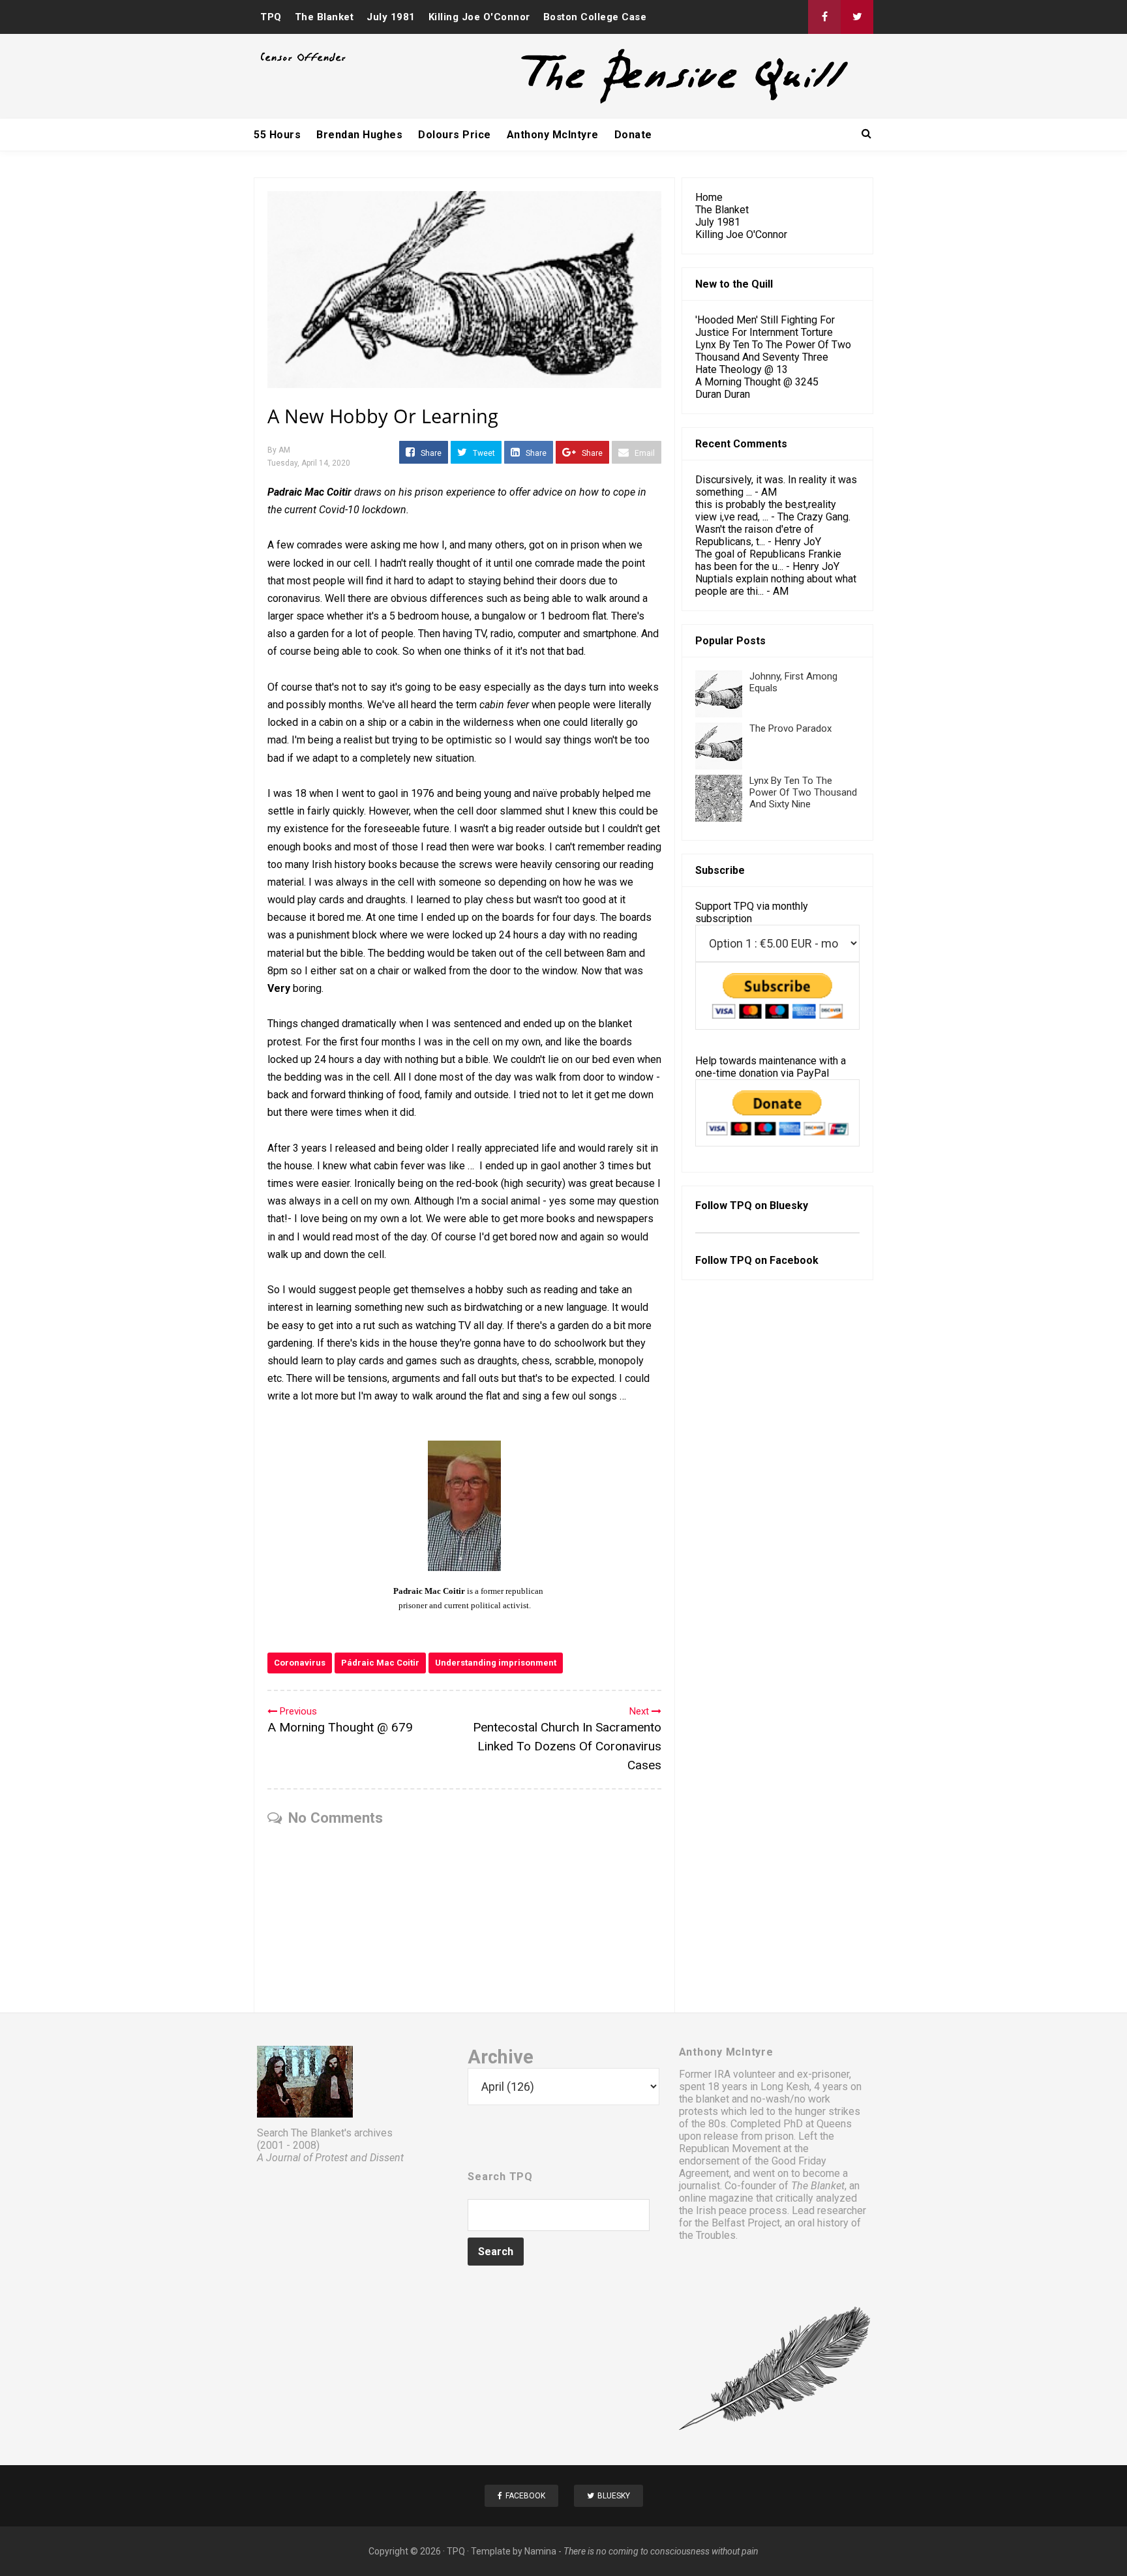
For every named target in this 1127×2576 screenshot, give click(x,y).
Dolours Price (455, 135)
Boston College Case (595, 17)
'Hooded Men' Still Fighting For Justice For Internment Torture (765, 326)
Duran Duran (723, 394)
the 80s (709, 2124)
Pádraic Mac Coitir (380, 1663)
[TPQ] (636, 102)
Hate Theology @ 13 (742, 369)
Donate (633, 135)
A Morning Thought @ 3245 (757, 382)
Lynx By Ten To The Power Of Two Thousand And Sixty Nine (803, 792)
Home (709, 197)
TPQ (271, 17)
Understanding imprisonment (496, 1663)
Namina (540, 2551)
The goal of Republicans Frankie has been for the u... (768, 560)
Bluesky (789, 1206)
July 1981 (391, 17)
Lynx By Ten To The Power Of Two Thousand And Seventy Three (773, 351)
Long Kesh (785, 2087)
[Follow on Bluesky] (857, 17)
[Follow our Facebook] (824, 17)
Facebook (794, 1260)
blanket (713, 2099)
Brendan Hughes (359, 135)
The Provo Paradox (790, 728)
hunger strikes (828, 2111)
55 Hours (277, 135)
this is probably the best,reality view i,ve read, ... (766, 511)
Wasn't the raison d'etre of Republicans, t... (755, 535)
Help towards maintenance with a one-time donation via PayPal (771, 1067)
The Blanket (324, 17)
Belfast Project (746, 2223)
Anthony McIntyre (553, 135)
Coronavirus (300, 1663)
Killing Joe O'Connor (479, 17)
